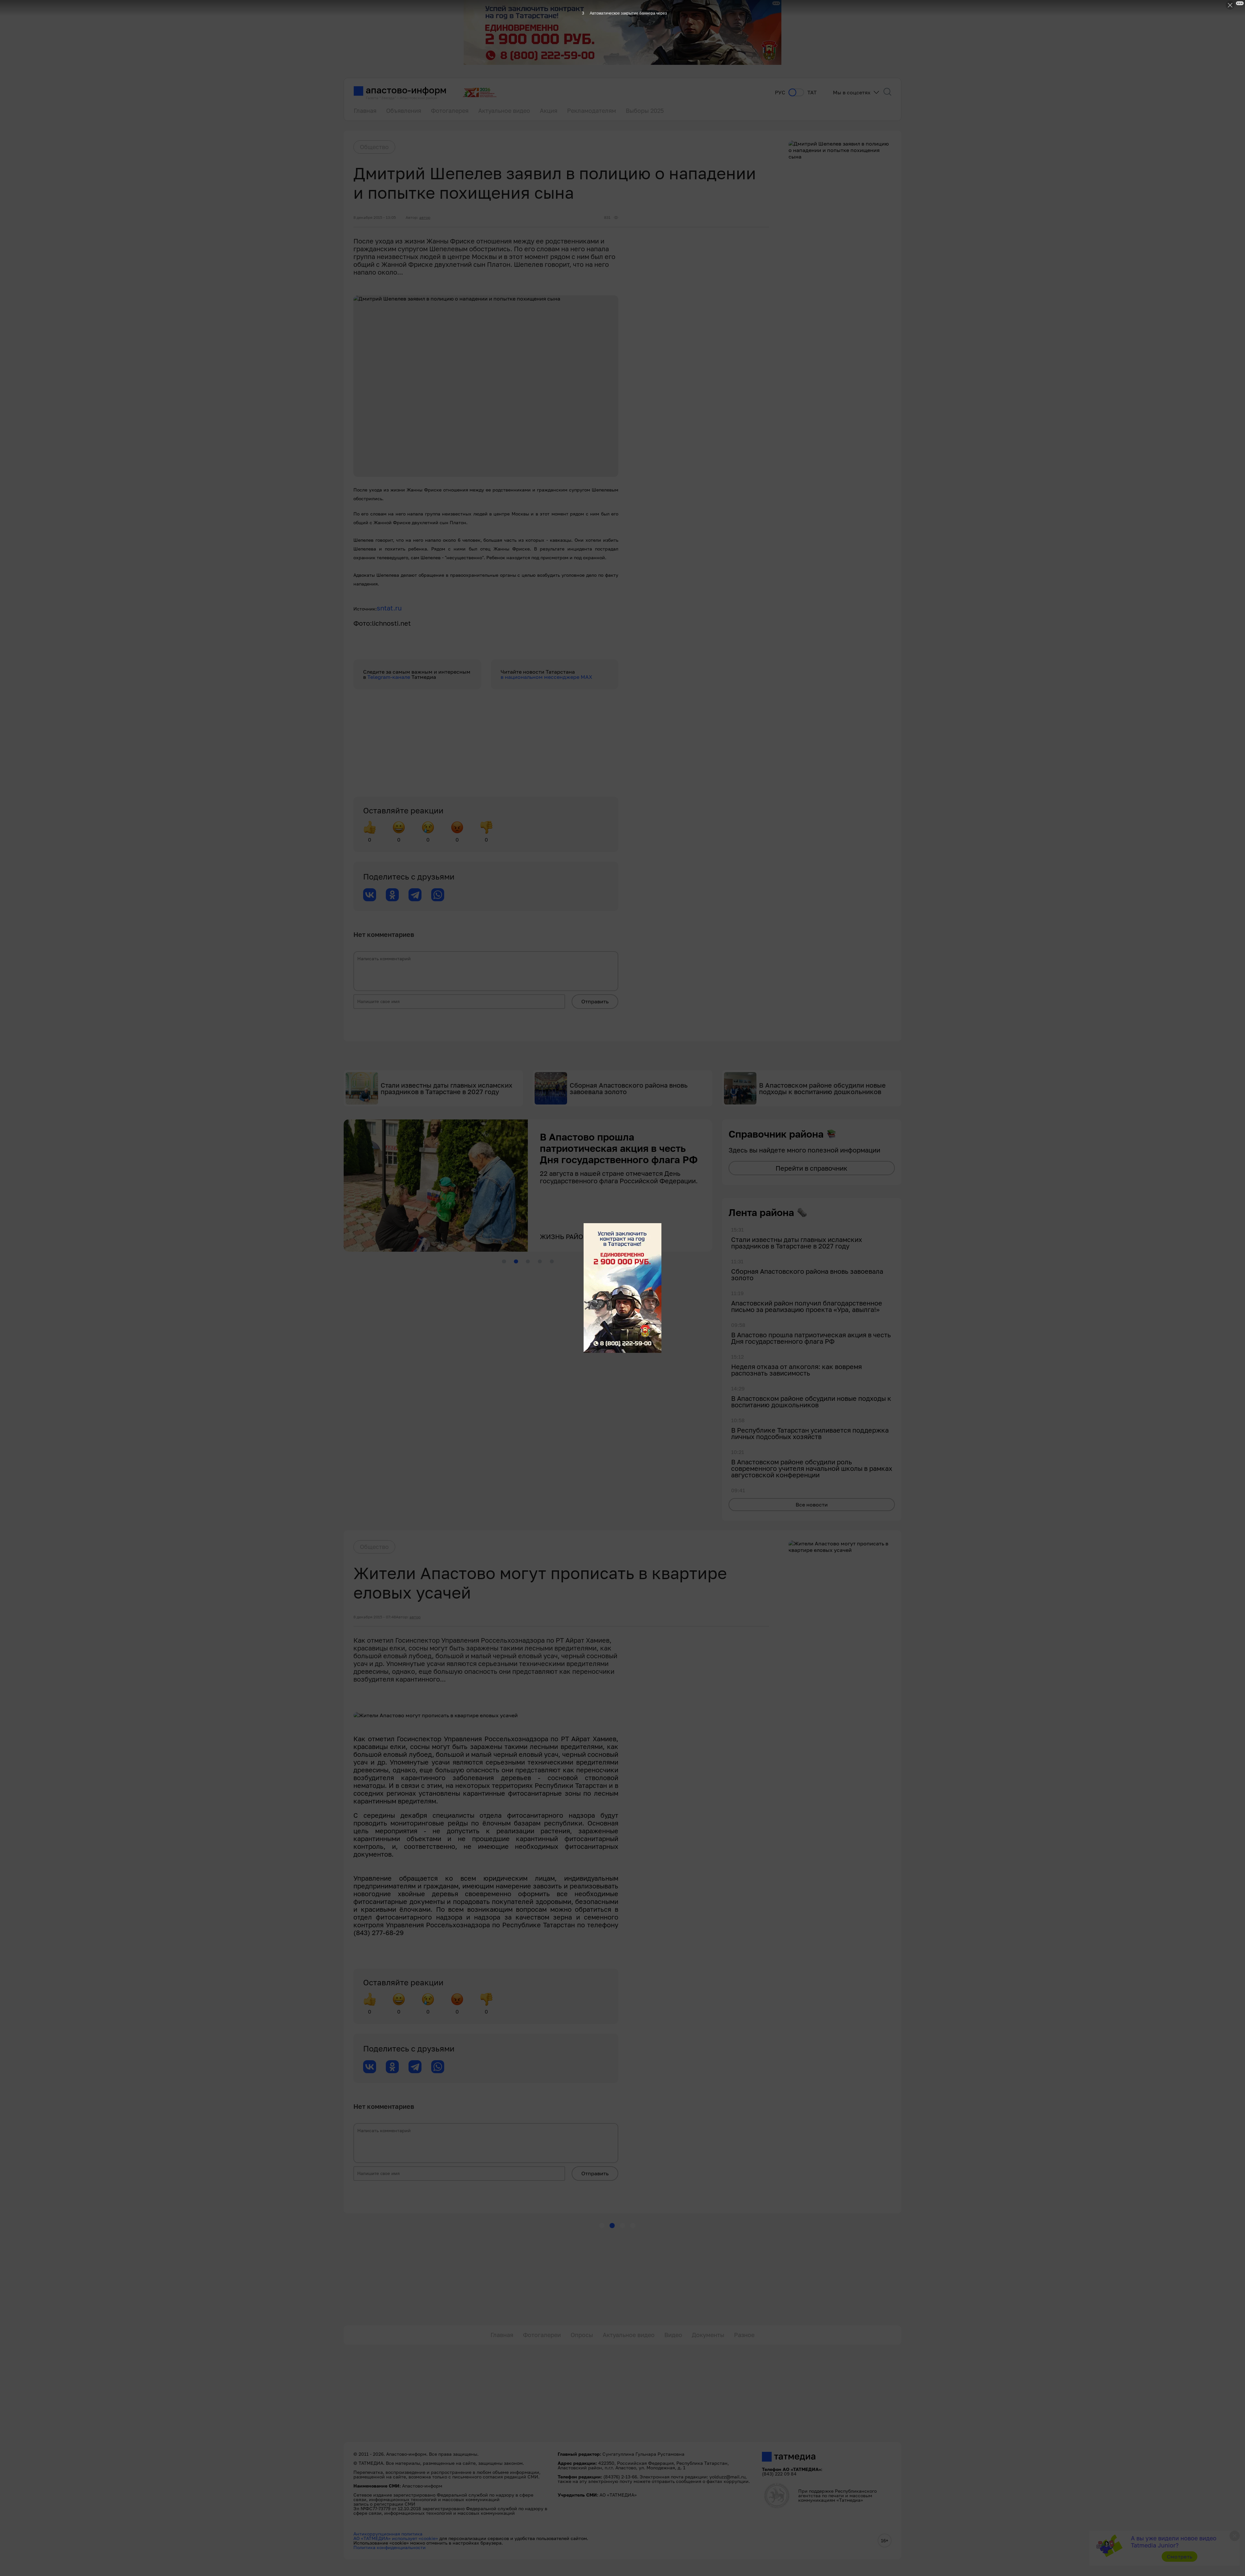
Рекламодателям (592, 111)
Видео (673, 2335)
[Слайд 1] (504, 1261)
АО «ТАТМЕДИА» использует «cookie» (396, 2538)
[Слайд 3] (528, 1261)
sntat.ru (389, 608)
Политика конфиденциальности (390, 2547)
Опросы (582, 2335)
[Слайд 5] (552, 1261)
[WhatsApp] (438, 895)
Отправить (595, 1001)
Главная (365, 111)
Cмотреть (1180, 2557)
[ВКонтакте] (370, 895)
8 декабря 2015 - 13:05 (375, 218)
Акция (549, 111)
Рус (780, 93)
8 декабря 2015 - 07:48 (375, 1617)
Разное (744, 2335)
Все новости (812, 1505)
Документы (708, 2335)
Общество (374, 147)
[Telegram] (415, 895)
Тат (812, 93)
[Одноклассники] (392, 895)
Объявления (404, 111)
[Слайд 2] (516, 1261)
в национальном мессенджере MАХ (546, 677)
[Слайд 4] (540, 1261)
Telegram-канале (389, 677)
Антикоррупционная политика (388, 2534)
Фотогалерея (450, 111)
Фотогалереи (542, 2335)
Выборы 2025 (645, 111)
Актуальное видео (504, 111)
